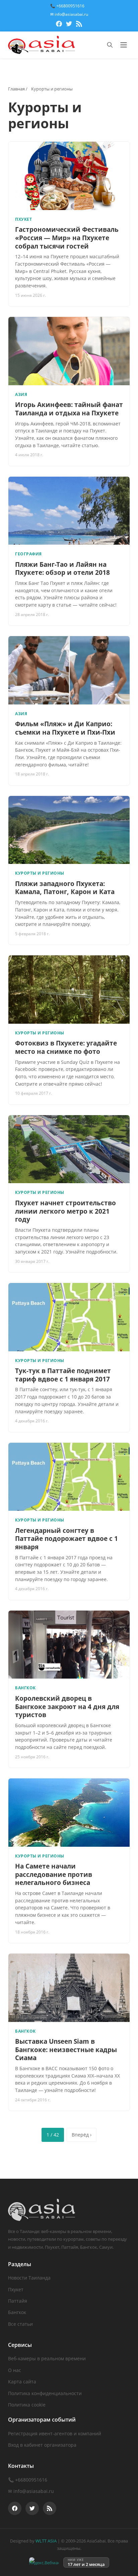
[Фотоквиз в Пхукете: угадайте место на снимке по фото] (69, 990)
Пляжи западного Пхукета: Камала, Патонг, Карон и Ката (65, 888)
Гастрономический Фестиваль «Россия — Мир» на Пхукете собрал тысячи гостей (67, 238)
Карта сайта (22, 2382)
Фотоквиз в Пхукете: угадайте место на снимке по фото (66, 1047)
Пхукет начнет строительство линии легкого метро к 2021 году (65, 1211)
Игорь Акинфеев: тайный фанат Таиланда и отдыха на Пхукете (69, 409)
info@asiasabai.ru (34, 2491)
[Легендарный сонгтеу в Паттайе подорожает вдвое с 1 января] (69, 1477)
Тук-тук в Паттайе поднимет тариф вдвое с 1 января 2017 (63, 1375)
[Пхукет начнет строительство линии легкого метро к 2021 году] (69, 1149)
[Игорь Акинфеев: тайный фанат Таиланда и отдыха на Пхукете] (69, 351)
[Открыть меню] (124, 45)
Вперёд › (82, 2135)
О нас (15, 2370)
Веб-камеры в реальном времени (47, 2358)
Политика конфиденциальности (45, 2393)
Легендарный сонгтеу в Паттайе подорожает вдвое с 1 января (66, 1539)
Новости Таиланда (29, 2278)
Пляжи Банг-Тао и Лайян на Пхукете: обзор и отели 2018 (62, 569)
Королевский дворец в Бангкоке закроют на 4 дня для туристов (67, 1707)
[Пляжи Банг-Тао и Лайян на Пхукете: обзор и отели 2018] (69, 511)
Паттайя (18, 2301)
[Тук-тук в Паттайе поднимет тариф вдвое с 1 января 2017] (69, 1317)
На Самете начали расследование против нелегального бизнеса (54, 1874)
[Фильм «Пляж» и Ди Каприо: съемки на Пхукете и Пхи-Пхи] (69, 670)
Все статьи (20, 2324)
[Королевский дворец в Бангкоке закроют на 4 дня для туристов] (69, 1645)
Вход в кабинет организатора (42, 2445)
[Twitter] (69, 25)
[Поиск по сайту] (110, 45)
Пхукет (16, 2289)
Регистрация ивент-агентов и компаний (55, 2433)
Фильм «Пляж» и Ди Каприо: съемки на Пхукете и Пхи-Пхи (65, 728)
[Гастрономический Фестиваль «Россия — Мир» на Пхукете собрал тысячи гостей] (69, 176)
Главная (16, 89)
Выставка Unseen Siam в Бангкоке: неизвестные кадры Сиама (66, 2050)
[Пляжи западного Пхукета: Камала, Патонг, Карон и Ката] (69, 830)
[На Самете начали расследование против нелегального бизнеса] (69, 1813)
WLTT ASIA (46, 2541)
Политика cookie (27, 2405)
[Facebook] (59, 25)
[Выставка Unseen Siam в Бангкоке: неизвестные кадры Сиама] (69, 1988)
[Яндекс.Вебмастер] (44, 2562)
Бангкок (17, 2312)
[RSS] (79, 25)
